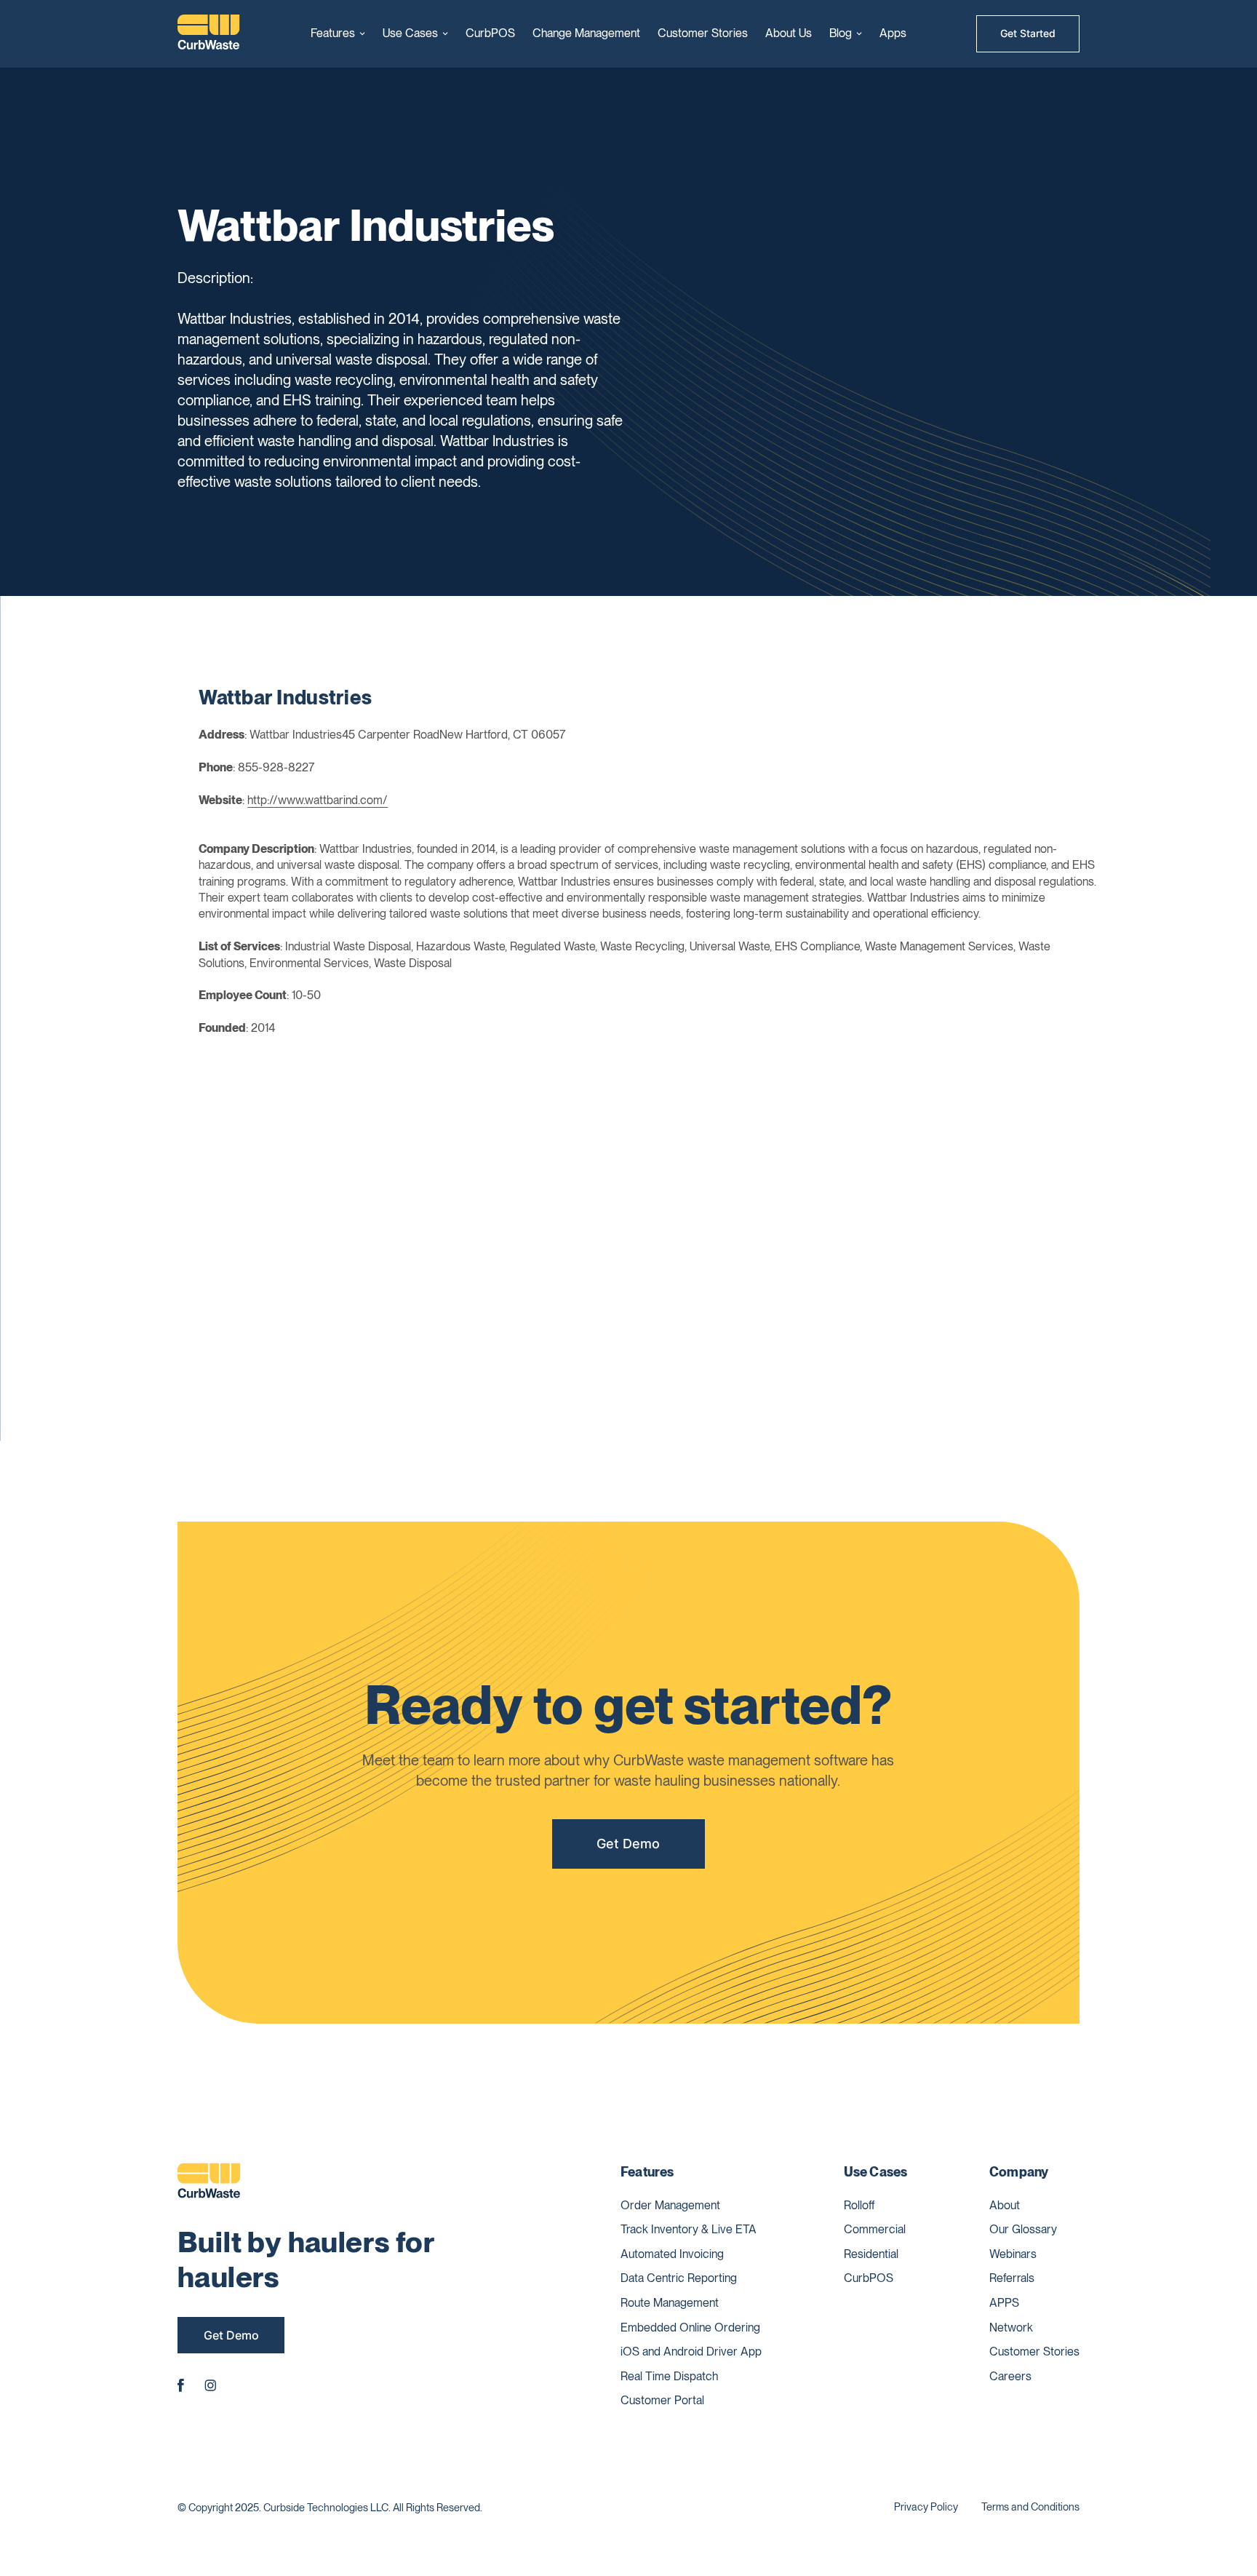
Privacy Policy (926, 2507)
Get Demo (628, 1844)
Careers (1010, 2376)
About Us (789, 33)
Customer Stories (703, 33)
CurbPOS (490, 33)
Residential (871, 2254)
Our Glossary (1023, 2229)
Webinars (1013, 2254)
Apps (893, 33)
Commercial (875, 2229)
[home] (209, 34)
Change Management (586, 33)
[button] (338, 33)
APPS (1004, 2303)
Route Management (670, 2303)
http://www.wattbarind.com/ (318, 800)
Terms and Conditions (1030, 2507)
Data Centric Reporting (679, 2278)
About (1005, 2205)
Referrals (1012, 2278)
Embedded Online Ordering (690, 2327)
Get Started (1028, 33)
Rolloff (859, 2205)
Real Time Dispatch (669, 2376)
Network (1011, 2327)
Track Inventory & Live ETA (689, 2229)
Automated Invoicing (672, 2254)
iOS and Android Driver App (691, 2352)
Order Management (670, 2205)
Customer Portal (662, 2400)
